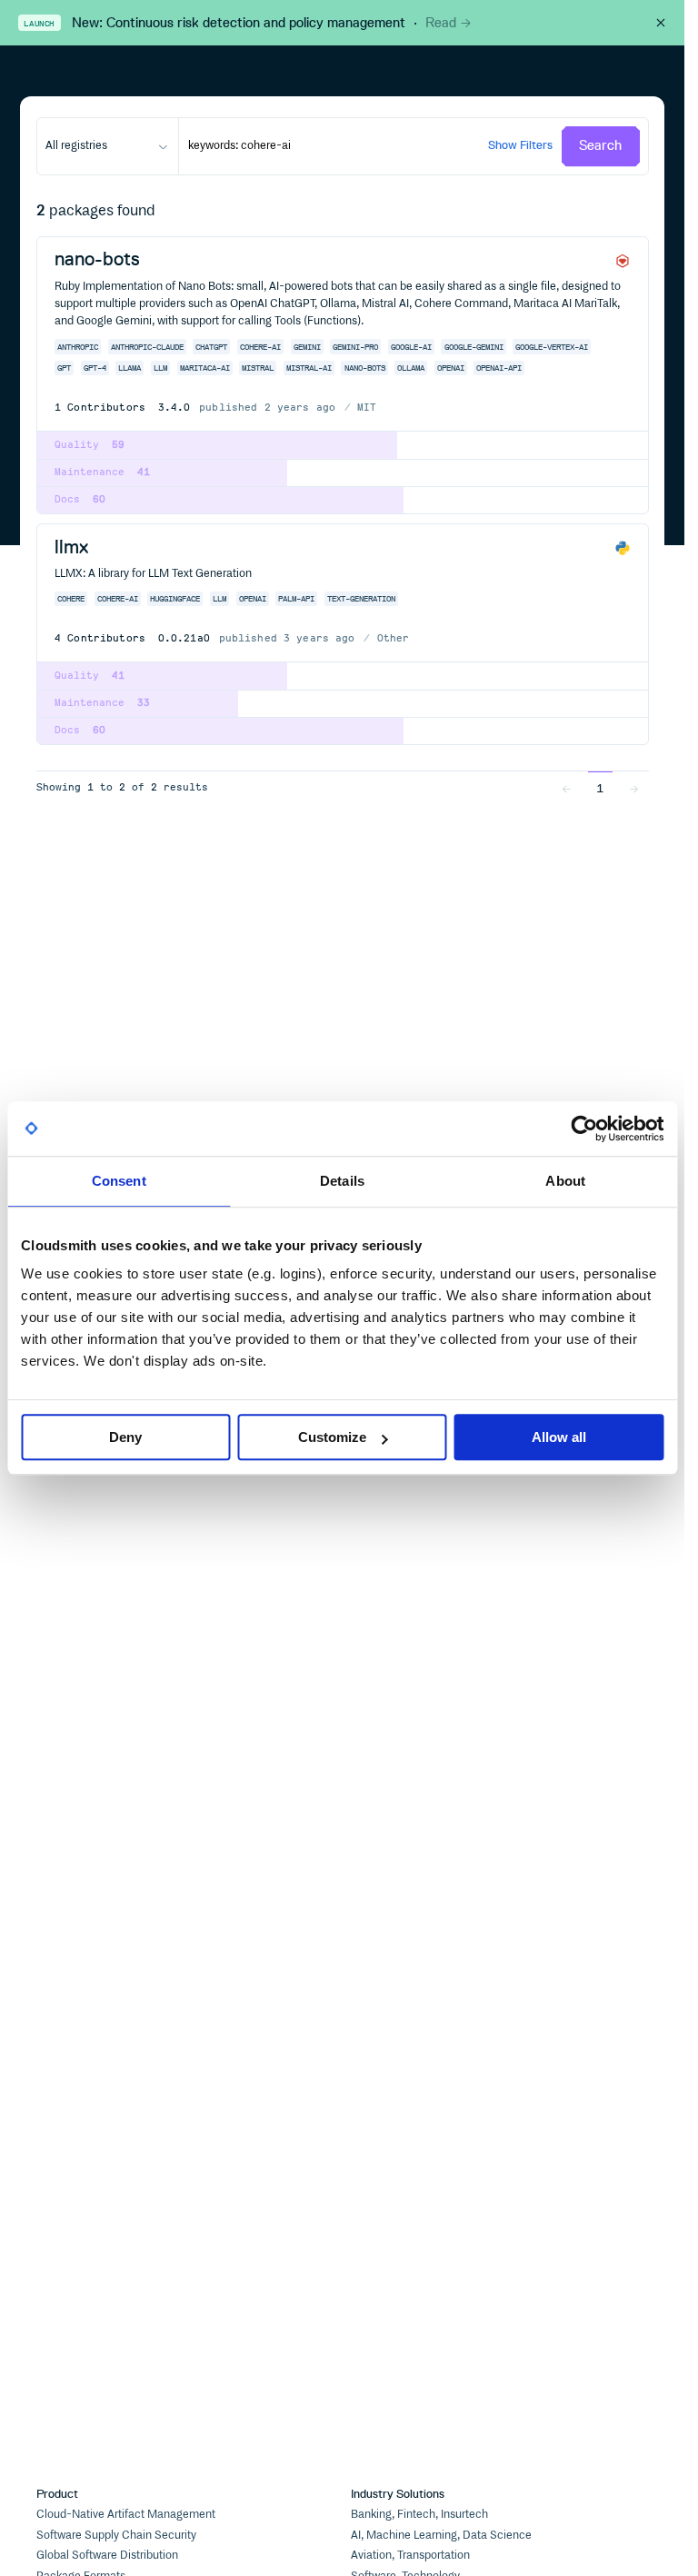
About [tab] (565, 1181)
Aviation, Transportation (410, 2556)
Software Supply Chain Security (116, 2536)
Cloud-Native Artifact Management (126, 2515)
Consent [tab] (119, 1181)
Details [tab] (342, 1181)
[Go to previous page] (566, 788)
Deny (125, 1437)
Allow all (559, 1437)
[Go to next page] (633, 788)
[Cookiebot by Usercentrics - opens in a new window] (584, 1129)
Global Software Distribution (107, 2556)
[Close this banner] (661, 23)
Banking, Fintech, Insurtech (419, 2515)
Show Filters (520, 145)
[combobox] (108, 146)
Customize (332, 1437)
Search (600, 145)
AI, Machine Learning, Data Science (441, 2536)
